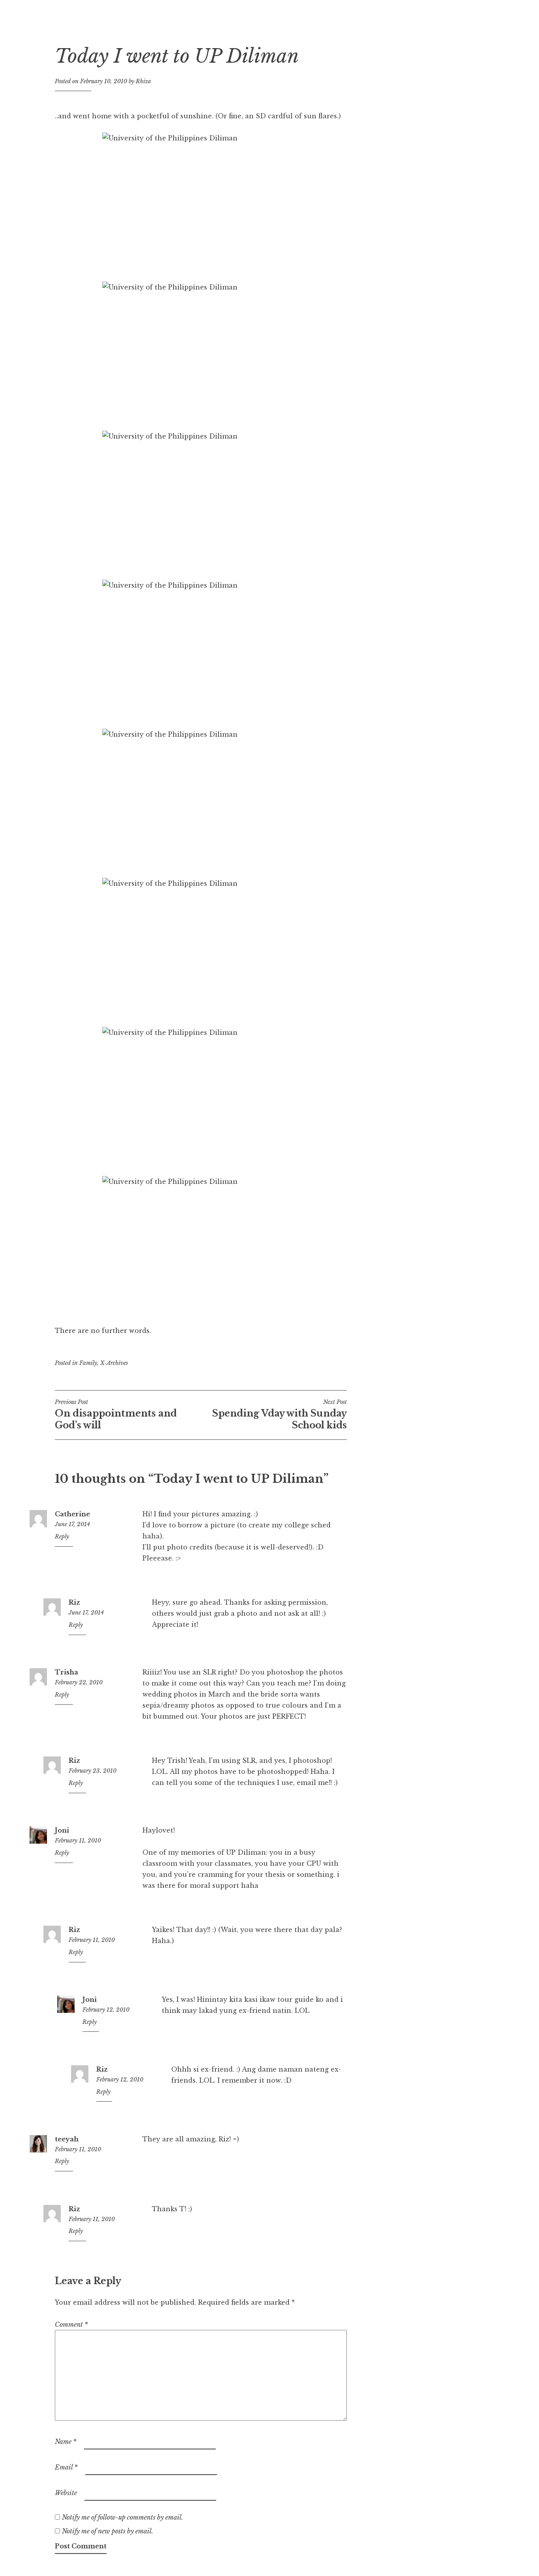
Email (66, 2467)
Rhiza (143, 81)
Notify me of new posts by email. (108, 2531)
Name (66, 2442)
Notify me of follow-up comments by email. (123, 2517)
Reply (62, 1536)
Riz (74, 1602)
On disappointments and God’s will (116, 1415)
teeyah (67, 2139)
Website (66, 2493)
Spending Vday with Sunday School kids (280, 1415)
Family (88, 1363)
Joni (62, 1830)
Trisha (66, 1672)
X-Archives (114, 1363)
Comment (71, 2324)
